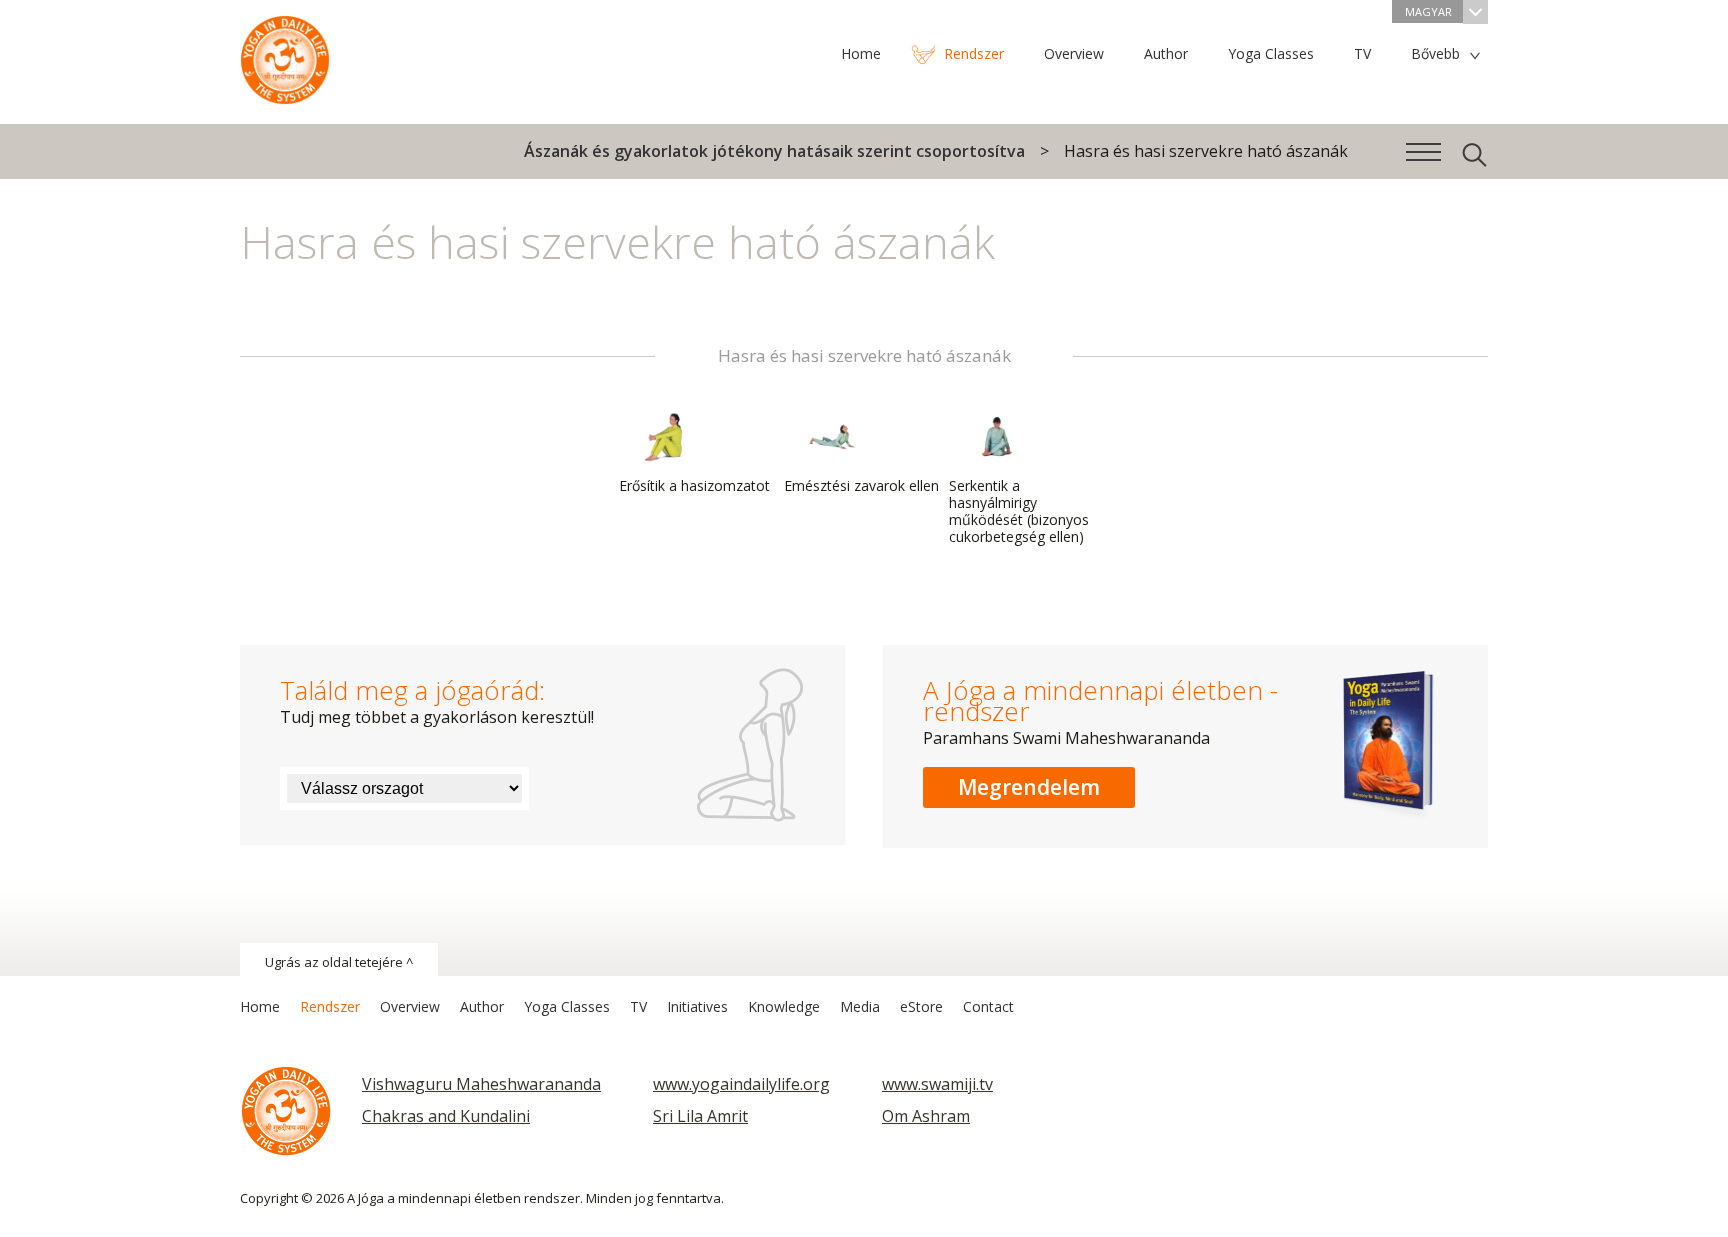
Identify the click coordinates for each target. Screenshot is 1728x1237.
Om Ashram (926, 1116)
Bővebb (1435, 53)
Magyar (1428, 11)
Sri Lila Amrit (700, 1116)
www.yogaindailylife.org (741, 1084)
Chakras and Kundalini (446, 1116)
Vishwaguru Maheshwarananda (481, 1084)
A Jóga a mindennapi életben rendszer (285, 55)
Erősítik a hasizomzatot (694, 485)
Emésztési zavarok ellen (861, 485)
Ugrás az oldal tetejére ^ (339, 962)
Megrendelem (1029, 787)
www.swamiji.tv (937, 1084)
